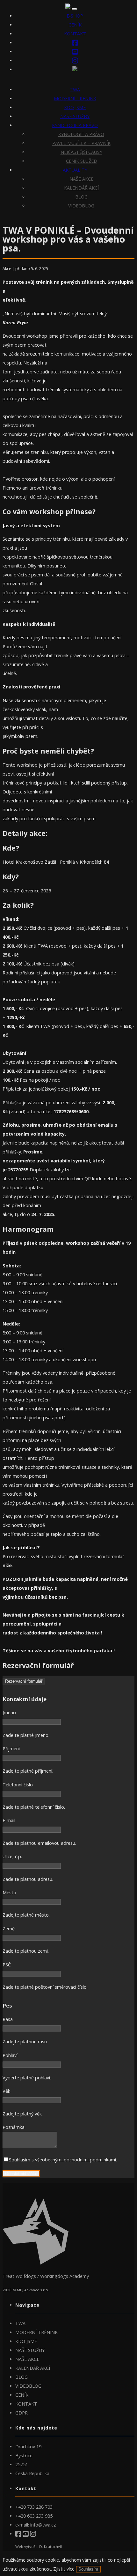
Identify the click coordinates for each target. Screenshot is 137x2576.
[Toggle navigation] (74, 9)
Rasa (8, 2019)
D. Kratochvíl (50, 2546)
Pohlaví (10, 2055)
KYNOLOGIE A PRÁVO (75, 125)
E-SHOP (75, 16)
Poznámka (14, 2127)
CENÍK (75, 25)
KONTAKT (75, 34)
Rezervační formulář (24, 1681)
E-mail (9, 1820)
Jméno (9, 1712)
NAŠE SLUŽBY (75, 116)
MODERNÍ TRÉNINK (75, 98)
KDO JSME (75, 107)
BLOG (81, 197)
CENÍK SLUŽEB (81, 161)
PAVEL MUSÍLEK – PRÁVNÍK (81, 143)
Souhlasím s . (63, 2160)
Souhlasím (88, 2569)
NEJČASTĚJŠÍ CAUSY (81, 152)
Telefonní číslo (18, 1785)
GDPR (22, 2413)
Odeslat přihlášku (21, 2174)
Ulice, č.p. (12, 1856)
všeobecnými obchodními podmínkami (76, 2160)
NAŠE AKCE (81, 179)
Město (9, 1893)
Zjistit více (64, 2569)
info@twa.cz (43, 2525)
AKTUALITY (75, 170)
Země (9, 1929)
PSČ (7, 1965)
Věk (6, 2091)
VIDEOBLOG (81, 206)
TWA (75, 90)
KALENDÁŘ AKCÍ (81, 188)
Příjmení (11, 1749)
